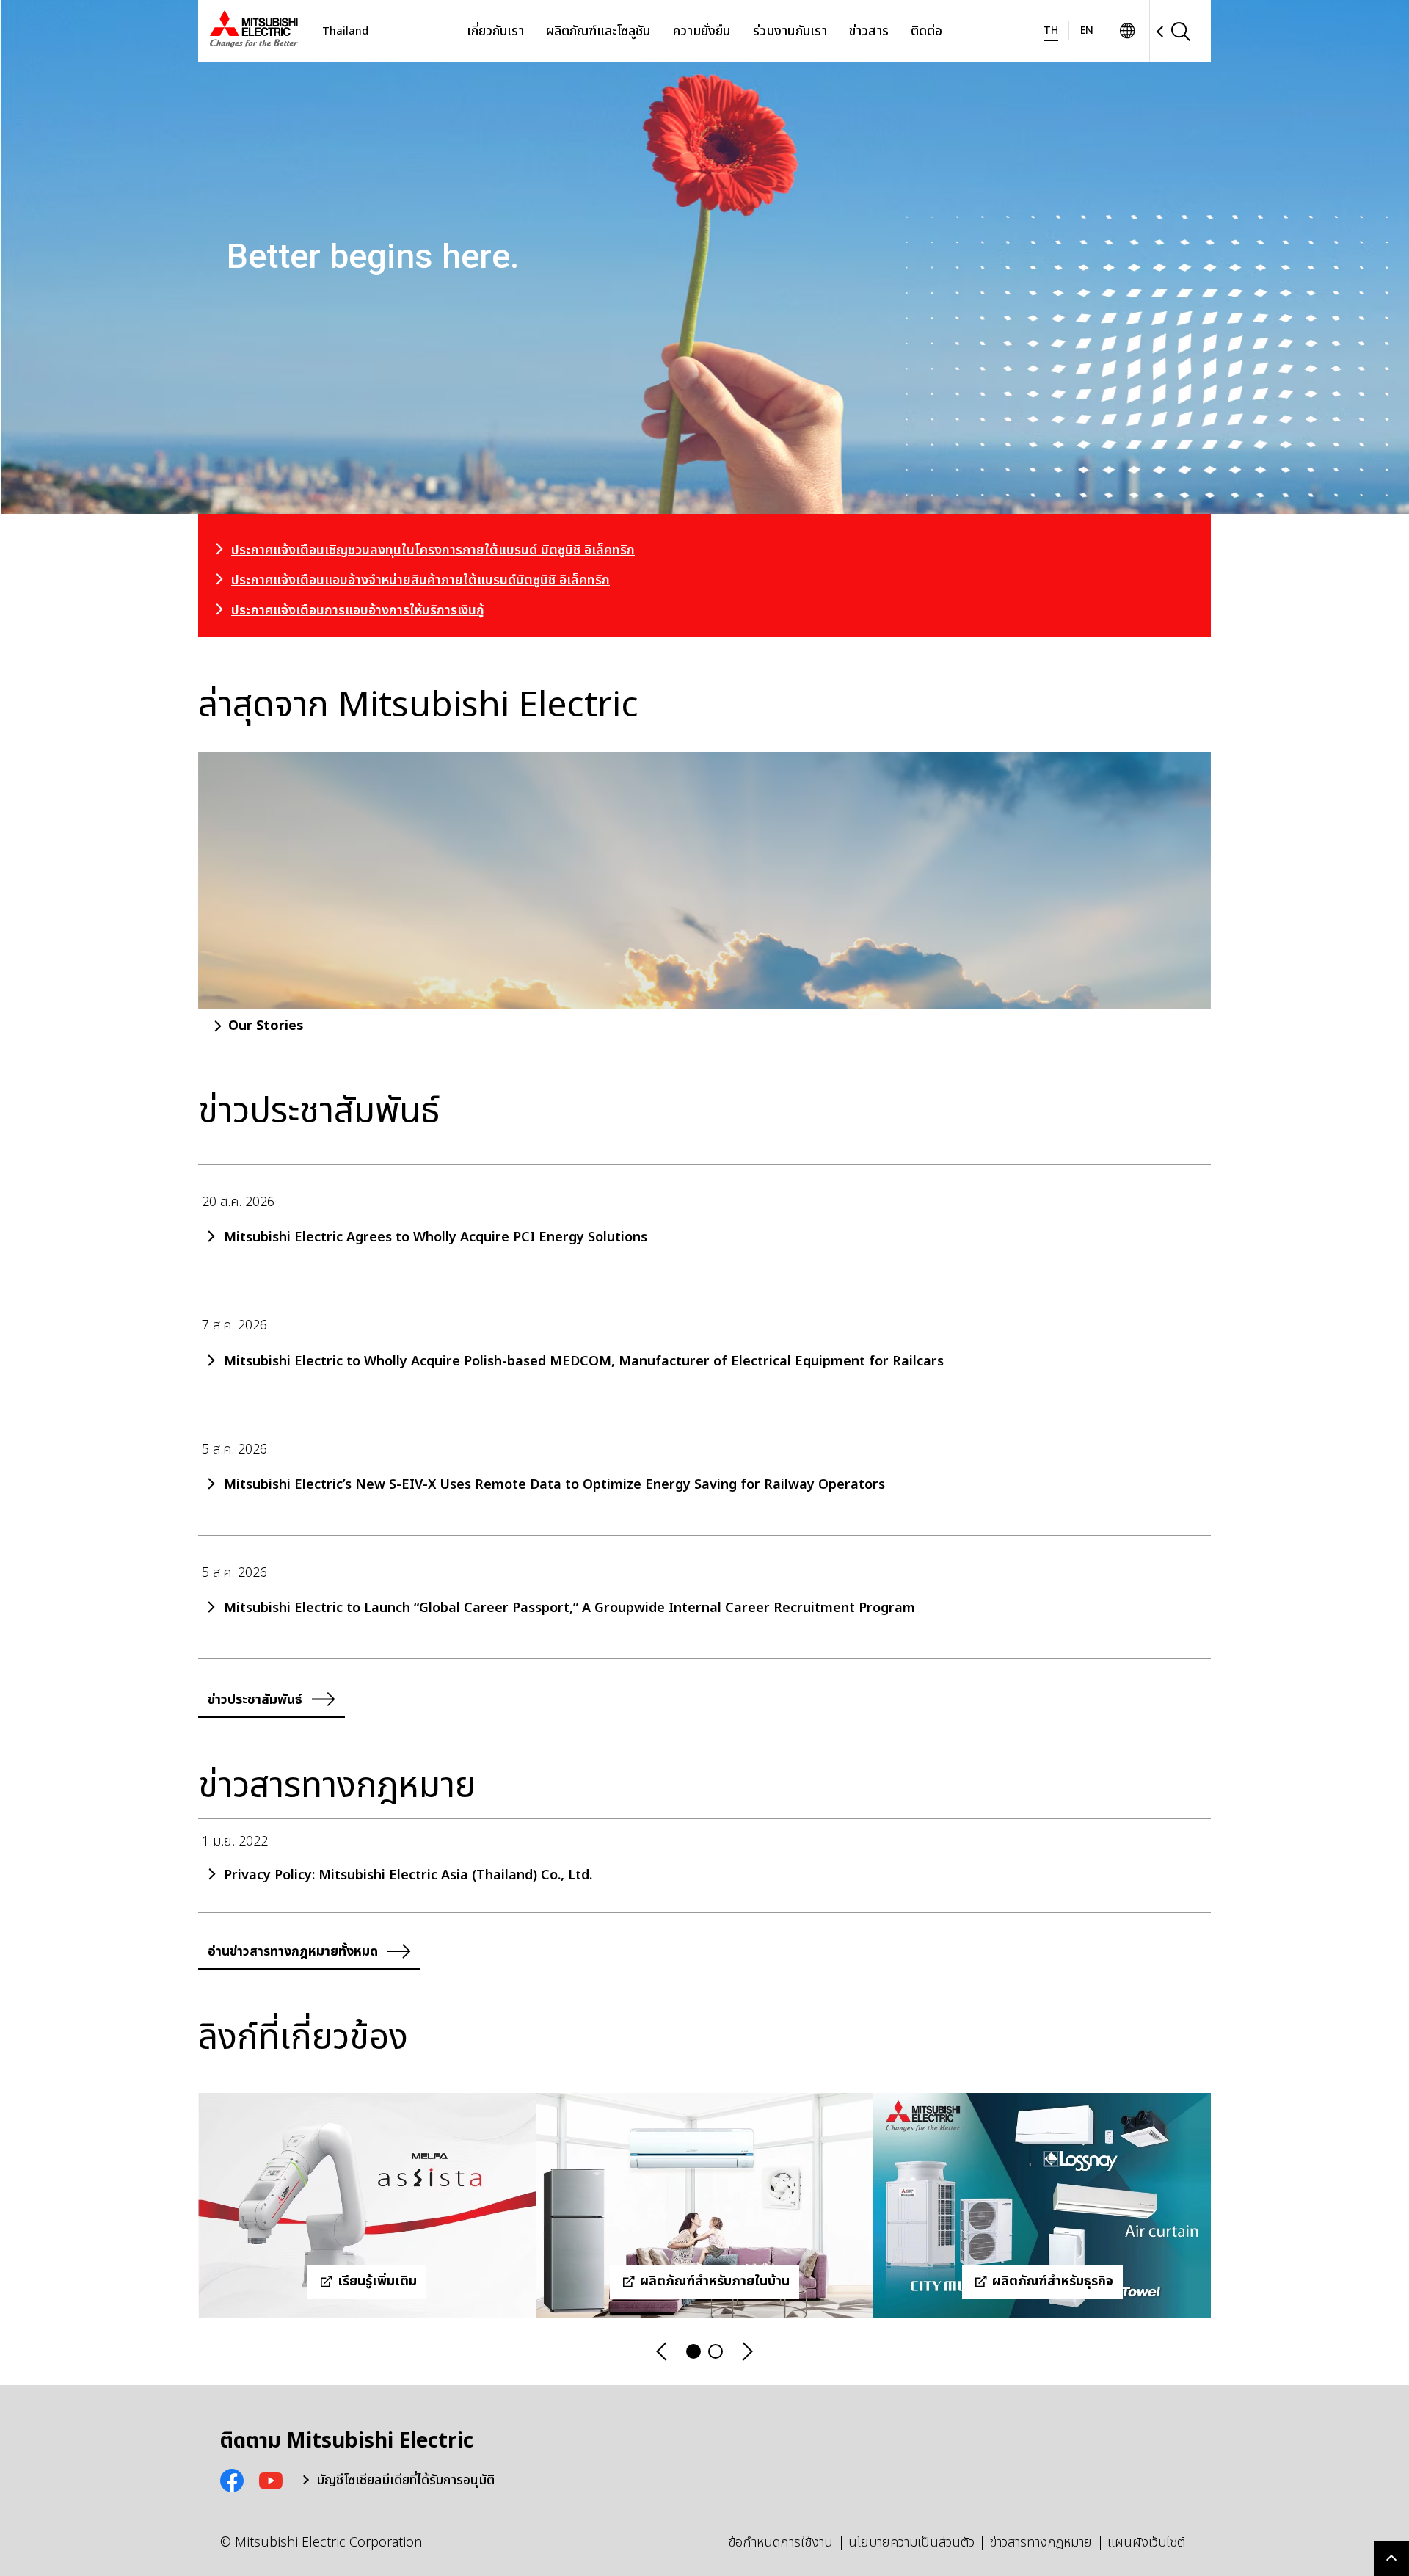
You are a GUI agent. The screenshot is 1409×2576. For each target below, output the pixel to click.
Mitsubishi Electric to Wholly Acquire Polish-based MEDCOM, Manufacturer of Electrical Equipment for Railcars (584, 1362)
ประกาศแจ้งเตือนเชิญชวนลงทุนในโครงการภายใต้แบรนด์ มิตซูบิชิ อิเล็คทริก (433, 550)
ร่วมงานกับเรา (790, 31)
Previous (663, 2352)
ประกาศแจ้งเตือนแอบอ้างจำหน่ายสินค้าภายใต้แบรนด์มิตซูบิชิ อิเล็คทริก (420, 580)
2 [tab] (716, 2351)
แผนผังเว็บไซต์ (1146, 2543)
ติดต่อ (926, 31)
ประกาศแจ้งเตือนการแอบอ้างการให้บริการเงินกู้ (358, 610)
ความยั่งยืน (702, 31)
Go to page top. (1391, 2558)
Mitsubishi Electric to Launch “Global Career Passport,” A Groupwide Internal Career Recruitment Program (569, 1608)
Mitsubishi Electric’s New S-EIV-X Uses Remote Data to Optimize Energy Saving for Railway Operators (554, 1485)
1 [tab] (693, 2351)
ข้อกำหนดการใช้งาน (780, 2543)
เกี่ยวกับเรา (495, 31)
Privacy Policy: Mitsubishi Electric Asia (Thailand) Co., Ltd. (408, 1875)
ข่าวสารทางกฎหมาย (1041, 2543)
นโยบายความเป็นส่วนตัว (911, 2543)
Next (746, 2352)
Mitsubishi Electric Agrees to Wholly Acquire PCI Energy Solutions (436, 1238)
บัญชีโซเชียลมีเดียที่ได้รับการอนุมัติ (406, 2480)
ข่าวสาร (869, 31)
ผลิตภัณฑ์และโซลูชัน (598, 31)
